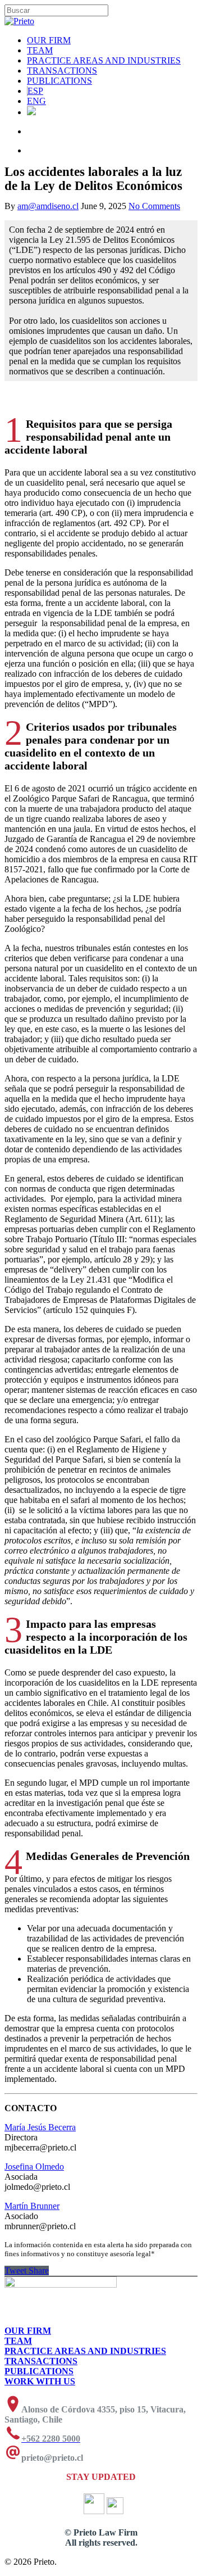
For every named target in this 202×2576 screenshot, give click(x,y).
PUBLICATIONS (59, 81)
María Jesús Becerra (40, 2127)
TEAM (40, 50)
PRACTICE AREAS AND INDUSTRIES (104, 60)
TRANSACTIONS (62, 71)
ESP (35, 91)
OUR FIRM (49, 40)
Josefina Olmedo (34, 2167)
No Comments (154, 206)
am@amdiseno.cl (48, 206)
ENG (36, 101)
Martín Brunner (32, 2206)
